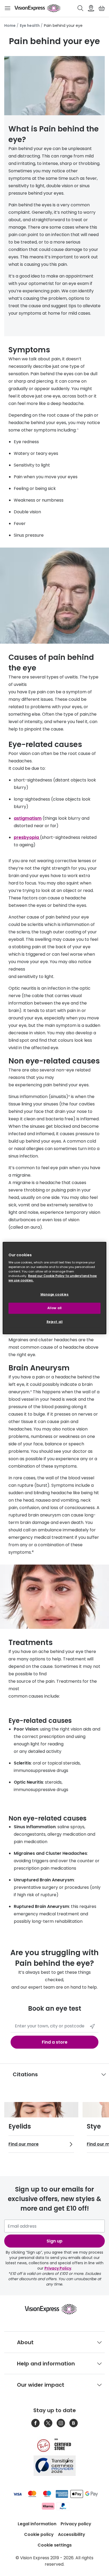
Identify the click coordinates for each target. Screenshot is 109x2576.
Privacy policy (76, 2524)
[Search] (80, 8)
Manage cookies (55, 1295)
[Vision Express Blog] (74, 2423)
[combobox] (54, 2026)
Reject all (55, 1322)
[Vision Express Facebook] (35, 2423)
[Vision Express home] (55, 2309)
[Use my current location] (92, 2026)
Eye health (30, 25)
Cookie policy (39, 2534)
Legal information (37, 2524)
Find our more (24, 2144)
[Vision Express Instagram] (61, 2423)
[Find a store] (91, 8)
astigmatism (28, 818)
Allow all (54, 1308)
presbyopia (27, 837)
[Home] (37, 8)
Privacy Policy (58, 2268)
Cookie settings (55, 2545)
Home (10, 25)
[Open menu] (7, 8)
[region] (54, 1288)
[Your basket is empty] (102, 8)
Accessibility (72, 2534)
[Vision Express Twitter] (48, 2423)
